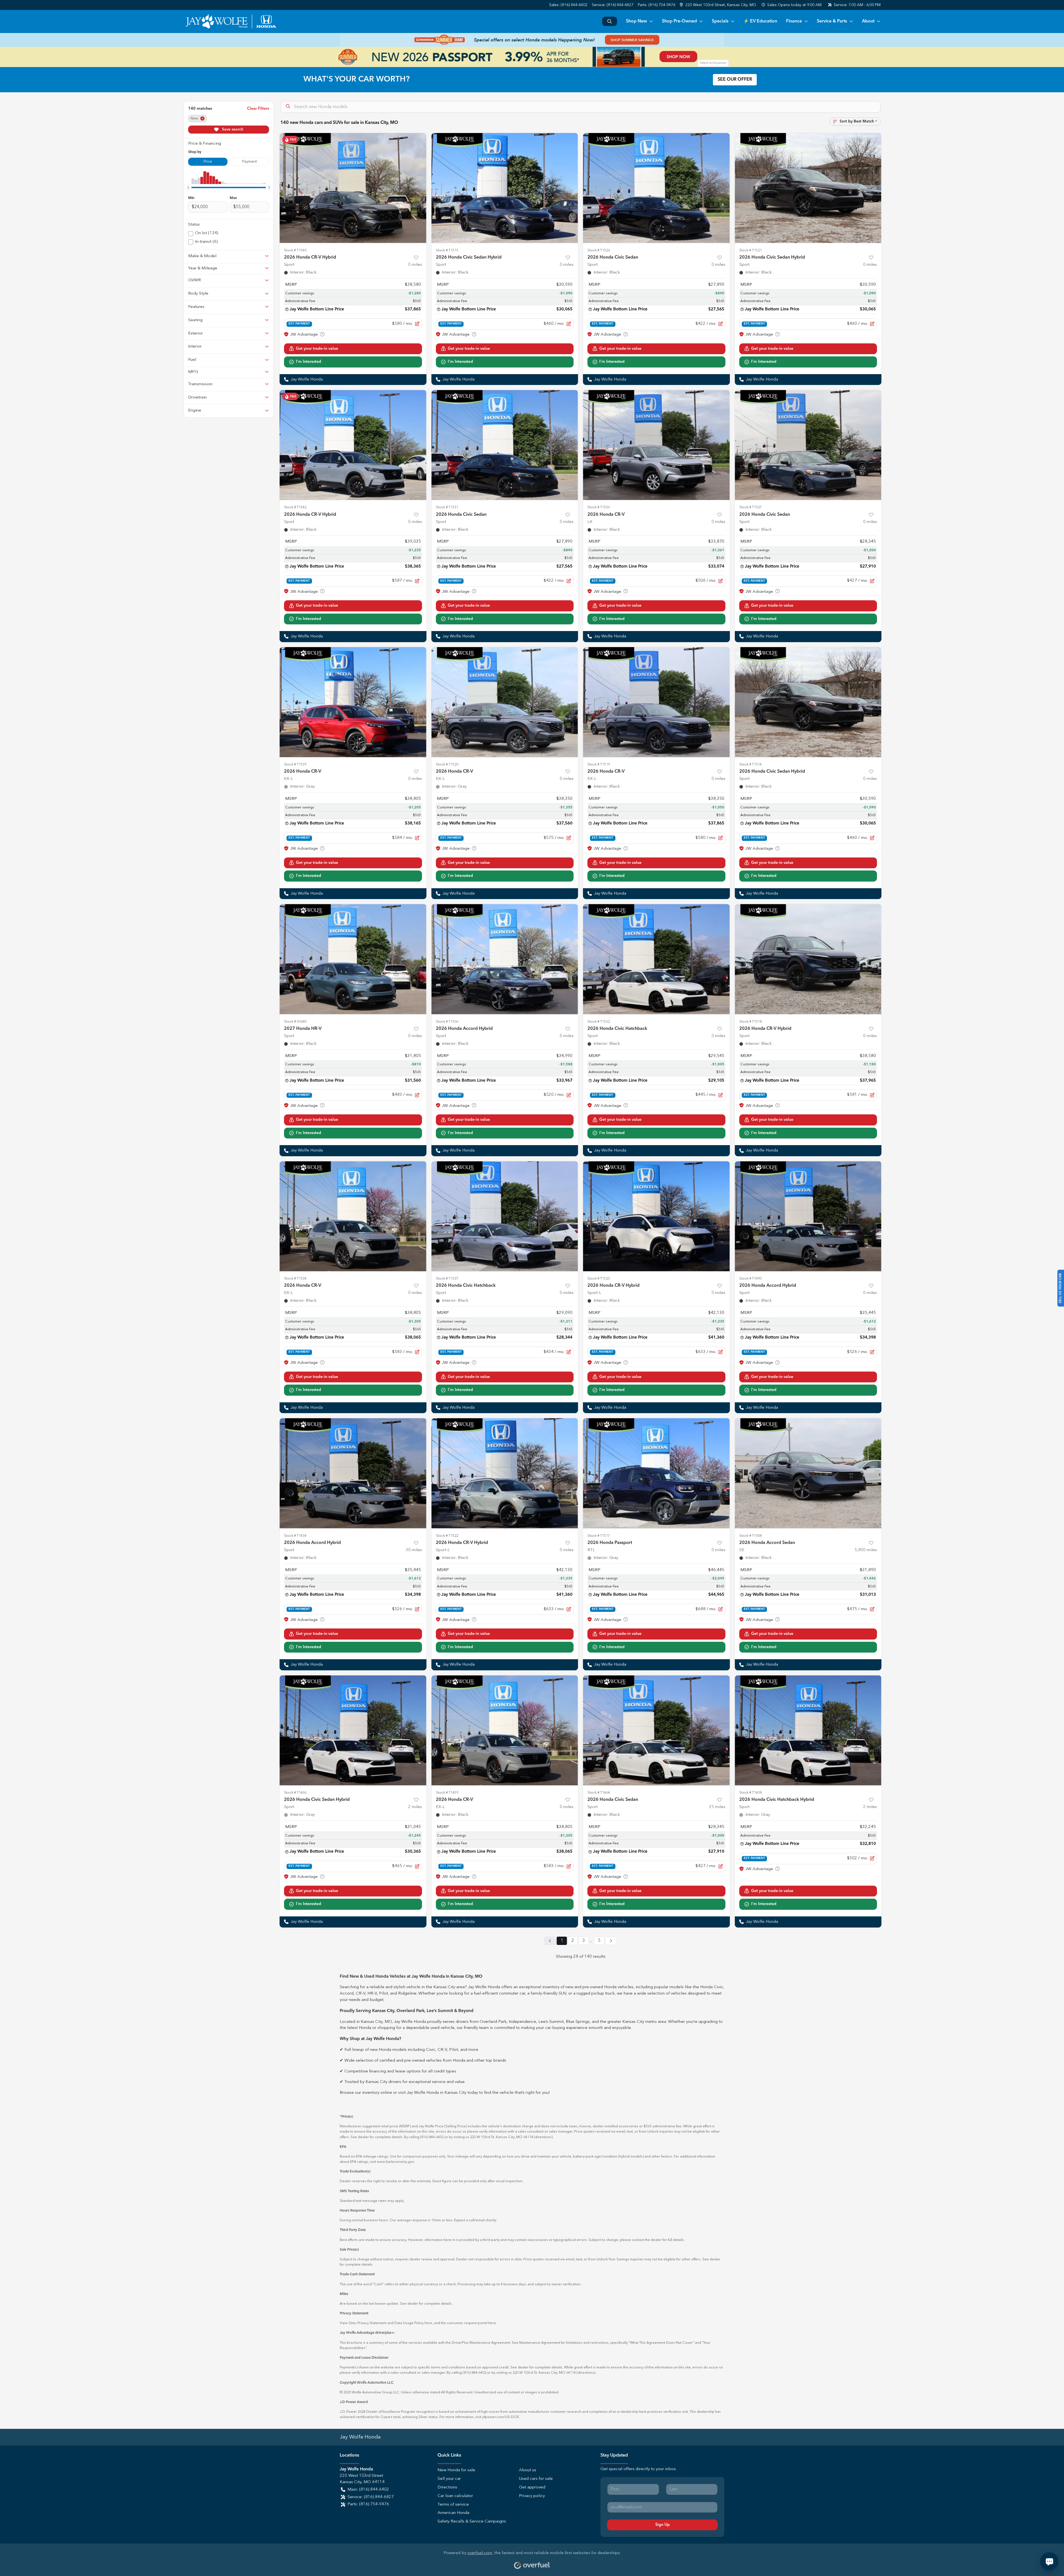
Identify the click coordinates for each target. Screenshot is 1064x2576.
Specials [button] (720, 21)
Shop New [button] (636, 21)
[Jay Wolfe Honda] (231, 21)
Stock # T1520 (447, 764)
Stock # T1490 (750, 1279)
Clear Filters (258, 109)
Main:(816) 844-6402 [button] (368, 2490)
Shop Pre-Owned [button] (679, 21)
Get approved (532, 2487)
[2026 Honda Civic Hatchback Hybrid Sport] (808, 1730)
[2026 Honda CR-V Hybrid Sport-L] (656, 1216)
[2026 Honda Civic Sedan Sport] (656, 188)
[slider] (188, 187)
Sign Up (663, 2525)
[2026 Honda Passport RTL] (656, 1473)
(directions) (543, 2137)
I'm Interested (309, 362)
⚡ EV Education (760, 21)
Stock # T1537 (447, 1279)
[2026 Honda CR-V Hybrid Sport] (353, 188)
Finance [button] (794, 21)
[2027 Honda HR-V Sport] (353, 959)
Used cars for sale (536, 2479)
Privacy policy (532, 2496)
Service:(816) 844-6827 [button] (371, 2497)
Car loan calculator (455, 2496)
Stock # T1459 (447, 1793)
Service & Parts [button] (832, 21)
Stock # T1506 (447, 1022)
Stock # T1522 (447, 1536)
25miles (717, 1807)
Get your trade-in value (317, 349)
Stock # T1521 (750, 250)
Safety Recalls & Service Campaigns (472, 2522)
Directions (447, 2487)
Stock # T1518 (750, 1022)
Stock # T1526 (599, 250)
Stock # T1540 (295, 250)
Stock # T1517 (599, 1536)
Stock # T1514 (750, 764)
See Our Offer (735, 80)
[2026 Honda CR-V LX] (656, 445)
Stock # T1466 (295, 1793)
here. (493, 2323)
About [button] (868, 21)
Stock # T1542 (295, 507)
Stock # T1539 (295, 764)
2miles (415, 1807)
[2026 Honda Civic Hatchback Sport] (656, 959)
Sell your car (449, 2479)
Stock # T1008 (750, 1536)
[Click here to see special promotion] (532, 40)
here (428, 2323)
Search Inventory (610, 21)
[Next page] (611, 1941)
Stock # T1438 (750, 1793)
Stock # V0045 (295, 1022)
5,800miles (866, 1550)
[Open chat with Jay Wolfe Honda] (1049, 2561)
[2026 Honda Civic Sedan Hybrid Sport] (505, 188)
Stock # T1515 (447, 250)
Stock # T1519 (599, 764)
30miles (414, 1550)
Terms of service (453, 2505)
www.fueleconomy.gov (395, 2162)
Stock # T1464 (599, 1793)
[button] (718, 5)
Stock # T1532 (599, 1022)
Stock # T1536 (599, 507)
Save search (232, 129)
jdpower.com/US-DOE (501, 2417)
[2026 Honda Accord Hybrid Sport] (505, 959)
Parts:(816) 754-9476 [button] (368, 2504)
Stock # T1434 (295, 1536)
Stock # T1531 (447, 507)
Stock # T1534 (295, 1279)
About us (528, 2470)
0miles (415, 265)
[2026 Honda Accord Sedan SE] (808, 1473)
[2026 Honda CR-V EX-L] (353, 702)
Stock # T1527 (750, 507)
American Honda (453, 2513)
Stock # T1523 (599, 1279)
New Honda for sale (456, 2470)
